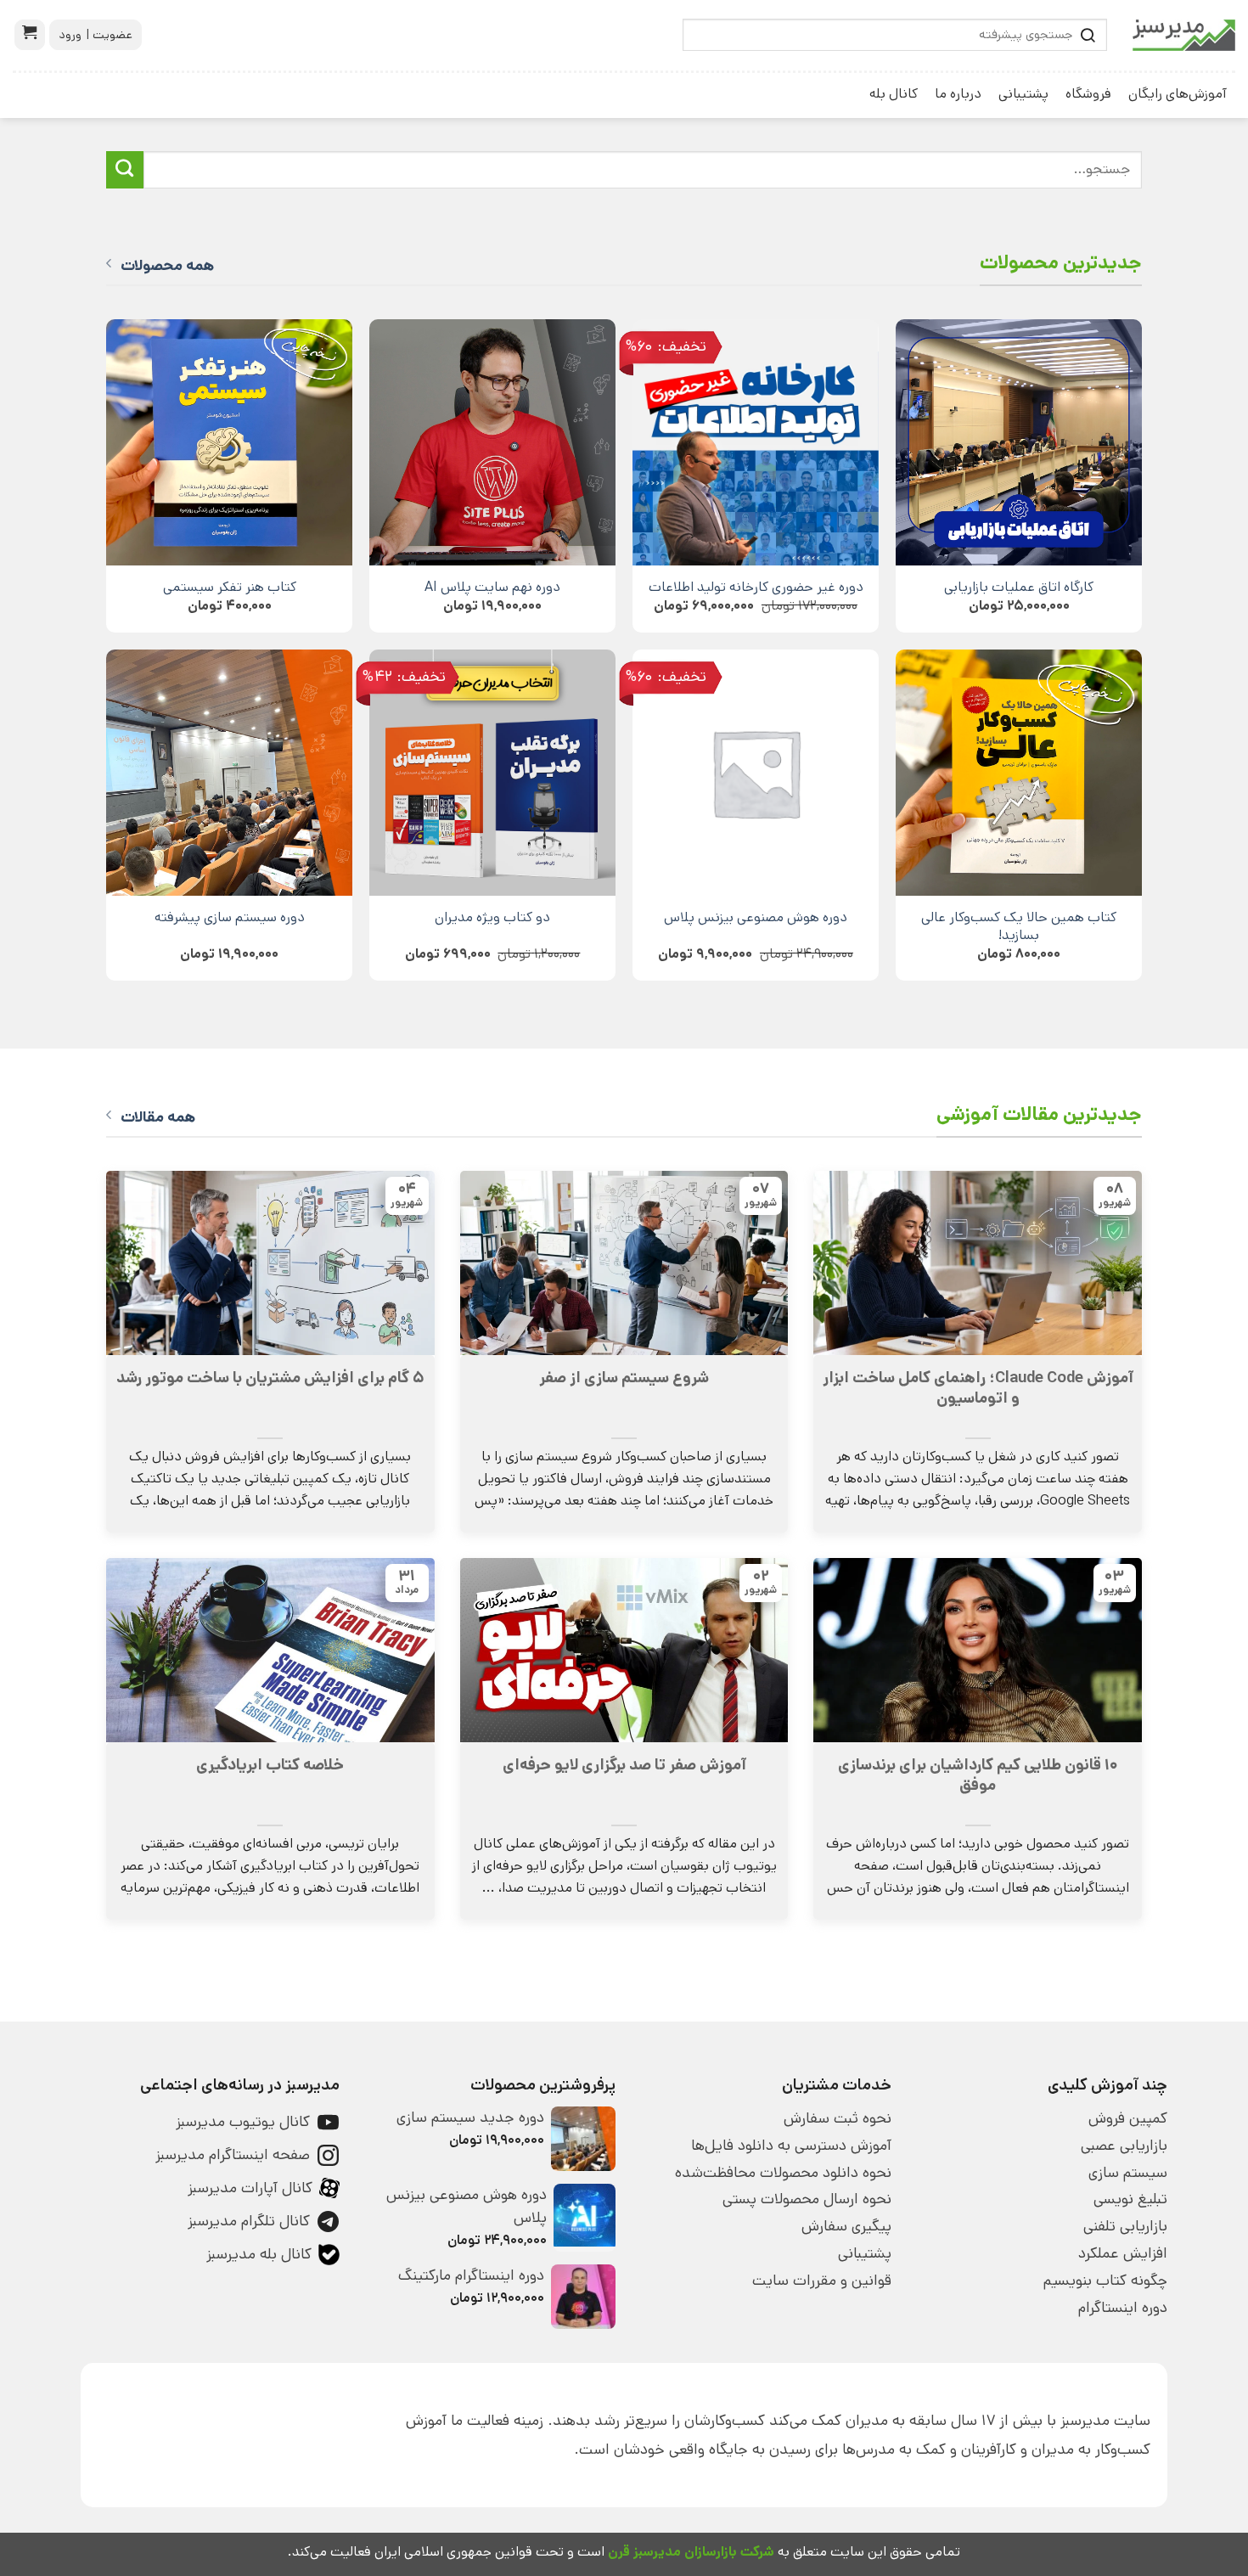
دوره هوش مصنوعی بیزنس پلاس (756, 917)
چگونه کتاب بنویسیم (1105, 2281)
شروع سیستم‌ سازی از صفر (624, 1378)
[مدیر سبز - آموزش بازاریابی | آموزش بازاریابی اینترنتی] (1184, 35)
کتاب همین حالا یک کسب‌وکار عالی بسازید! (1019, 926)
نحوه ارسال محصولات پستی (807, 2199)
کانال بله (894, 94)
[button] (30, 35)
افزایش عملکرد (1123, 2253)
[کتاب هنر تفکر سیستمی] (229, 442)
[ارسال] (125, 170)
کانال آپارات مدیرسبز (250, 2188)
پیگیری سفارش (846, 2226)
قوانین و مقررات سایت (822, 2281)
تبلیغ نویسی (1130, 2199)
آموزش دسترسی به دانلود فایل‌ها (791, 2146)
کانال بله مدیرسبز (259, 2254)
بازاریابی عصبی (1124, 2146)
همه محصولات (167, 266)
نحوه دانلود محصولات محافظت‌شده (783, 2173)
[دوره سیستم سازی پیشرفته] (229, 773)
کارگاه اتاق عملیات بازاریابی (1019, 587)
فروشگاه (1088, 94)
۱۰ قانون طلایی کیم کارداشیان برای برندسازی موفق (978, 1775)
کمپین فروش (1128, 2118)
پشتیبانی (1023, 94)
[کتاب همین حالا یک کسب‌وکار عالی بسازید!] (1019, 773)
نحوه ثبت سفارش (838, 2118)
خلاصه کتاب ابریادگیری (270, 1765)
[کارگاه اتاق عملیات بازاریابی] (1019, 442)
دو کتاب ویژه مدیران (492, 917)
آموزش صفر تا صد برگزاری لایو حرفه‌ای (624, 1765)
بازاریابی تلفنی (1125, 2226)
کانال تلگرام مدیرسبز (249, 2221)
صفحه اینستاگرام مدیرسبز (233, 2155)
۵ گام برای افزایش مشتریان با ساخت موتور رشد (270, 1378)
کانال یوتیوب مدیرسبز (243, 2122)
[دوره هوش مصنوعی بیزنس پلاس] (756, 773)
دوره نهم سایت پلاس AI (492, 587)
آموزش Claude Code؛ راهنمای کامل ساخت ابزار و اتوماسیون (978, 1388)
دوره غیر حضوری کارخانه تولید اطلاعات (756, 587)
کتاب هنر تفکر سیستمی (230, 587)
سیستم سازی (1128, 2173)
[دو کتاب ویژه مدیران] (492, 773)
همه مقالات (158, 1117)
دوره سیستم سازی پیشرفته (230, 917)
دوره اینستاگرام (1123, 2308)
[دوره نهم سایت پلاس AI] (492, 442)
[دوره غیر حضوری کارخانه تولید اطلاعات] (756, 442)
